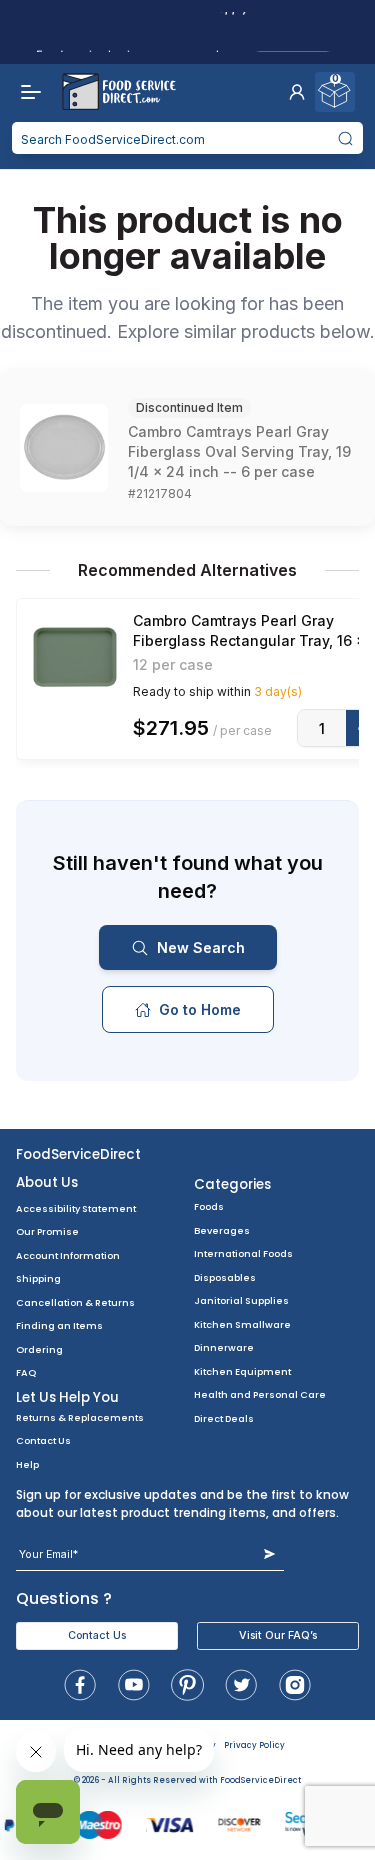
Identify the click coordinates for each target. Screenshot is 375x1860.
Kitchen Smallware (242, 1324)
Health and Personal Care (260, 1394)
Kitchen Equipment (242, 1371)
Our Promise (47, 1231)
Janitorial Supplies (241, 1300)
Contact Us (43, 1440)
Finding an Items (59, 1325)
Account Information (68, 1255)
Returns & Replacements (80, 1417)
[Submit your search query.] (346, 138)
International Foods (243, 1253)
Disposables (225, 1277)
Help (27, 1464)
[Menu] (26, 92)
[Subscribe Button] (269, 1554)
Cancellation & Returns (75, 1302)
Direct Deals (224, 1418)
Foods (209, 1206)
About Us (47, 1182)
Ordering (39, 1349)
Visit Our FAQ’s (278, 1635)
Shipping (38, 1278)
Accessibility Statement (76, 1208)
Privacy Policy (254, 1745)
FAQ (26, 1372)
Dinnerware (224, 1347)
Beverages (222, 1230)
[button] (297, 92)
